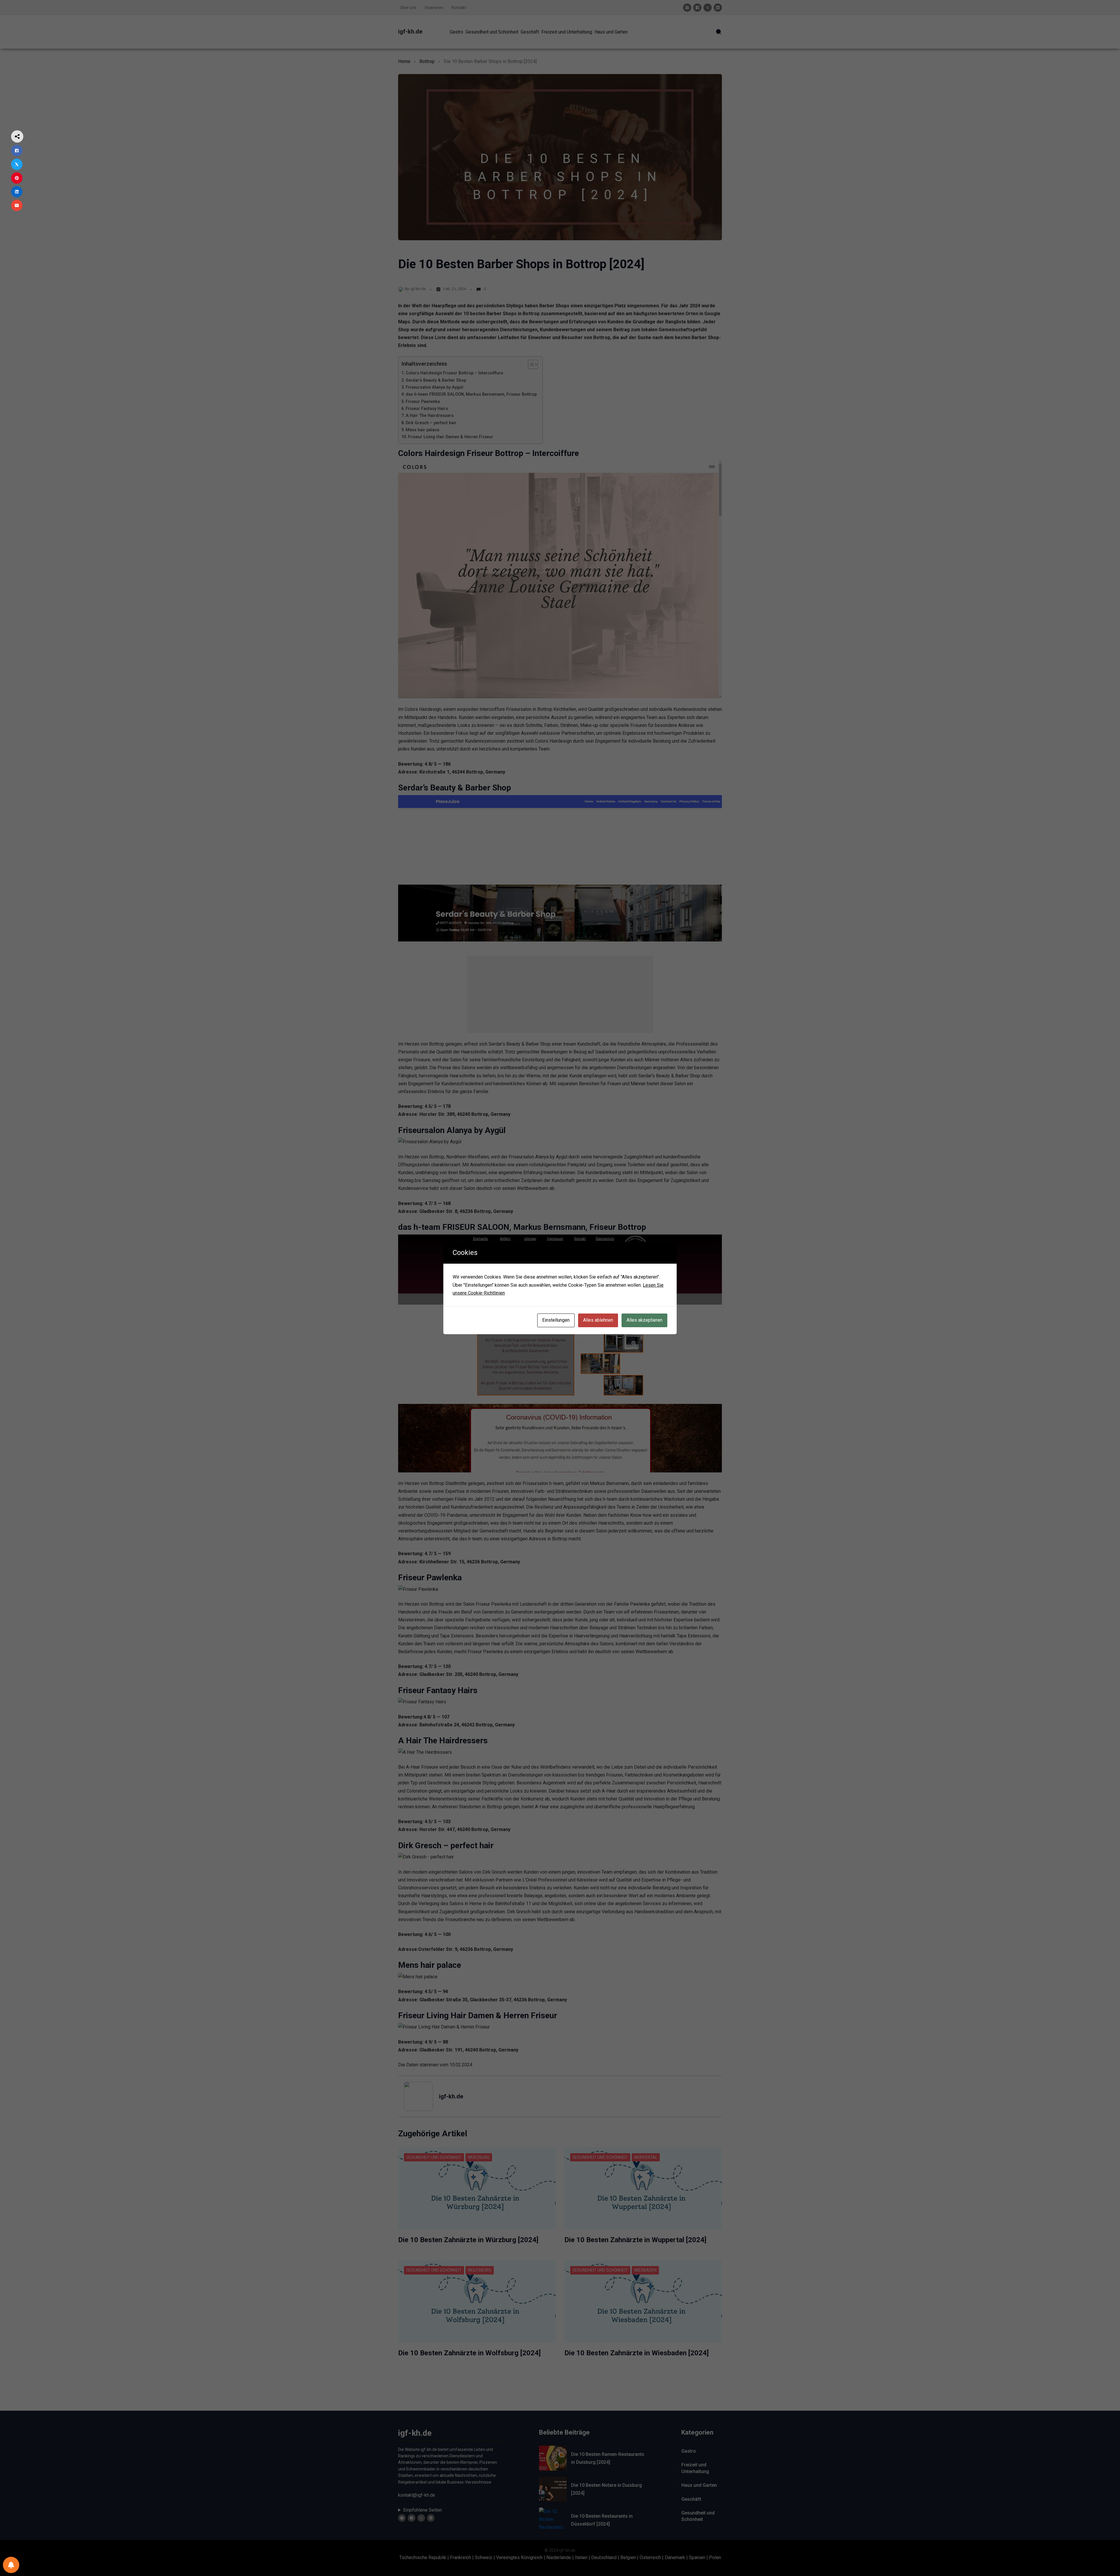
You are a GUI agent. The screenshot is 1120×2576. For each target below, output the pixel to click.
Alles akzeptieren (644, 1320)
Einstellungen (556, 1320)
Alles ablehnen (598, 1320)
